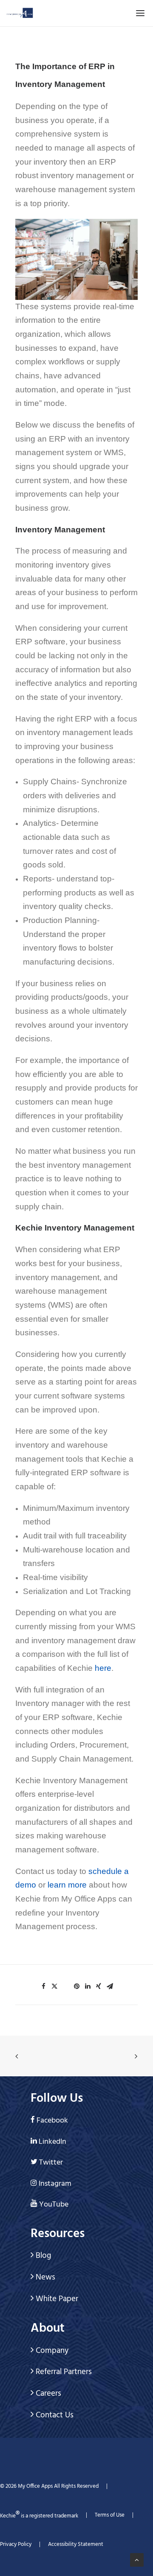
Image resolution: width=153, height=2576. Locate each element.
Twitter (51, 2163)
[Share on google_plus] (65, 1984)
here (103, 1668)
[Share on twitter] (54, 1986)
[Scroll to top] (137, 2560)
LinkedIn (52, 2142)
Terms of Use (110, 2515)
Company (51, 2351)
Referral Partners (63, 2372)
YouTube (54, 2205)
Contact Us (54, 2415)
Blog (42, 2256)
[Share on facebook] (43, 1986)
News (44, 2277)
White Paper (56, 2299)
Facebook (52, 2121)
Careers (47, 2394)
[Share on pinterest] (76, 1986)
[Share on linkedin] (88, 1986)
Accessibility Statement (76, 2544)
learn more (67, 1885)
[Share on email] (110, 1986)
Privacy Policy (16, 2544)
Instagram (55, 2184)
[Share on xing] (99, 1986)
